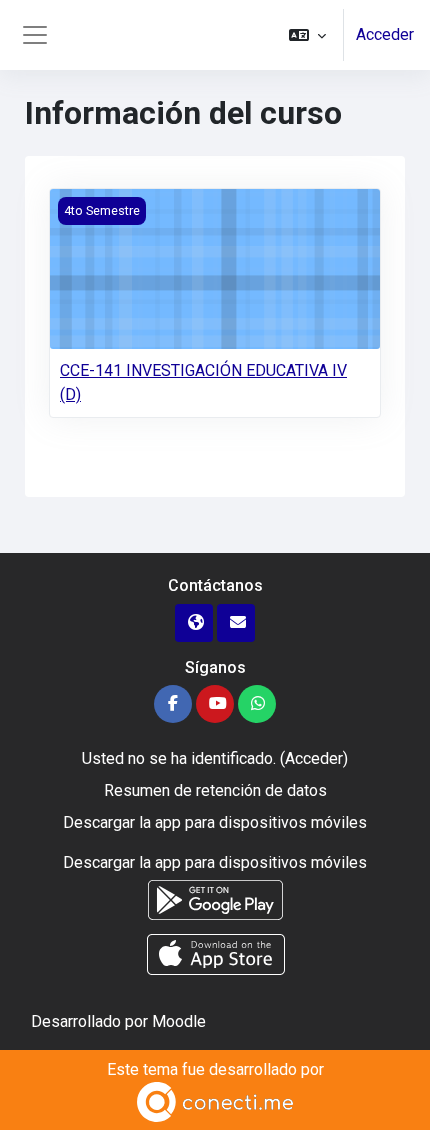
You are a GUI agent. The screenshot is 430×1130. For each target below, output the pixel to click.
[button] (307, 35)
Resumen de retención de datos (215, 790)
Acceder (385, 34)
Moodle (179, 1021)
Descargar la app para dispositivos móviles (215, 822)
